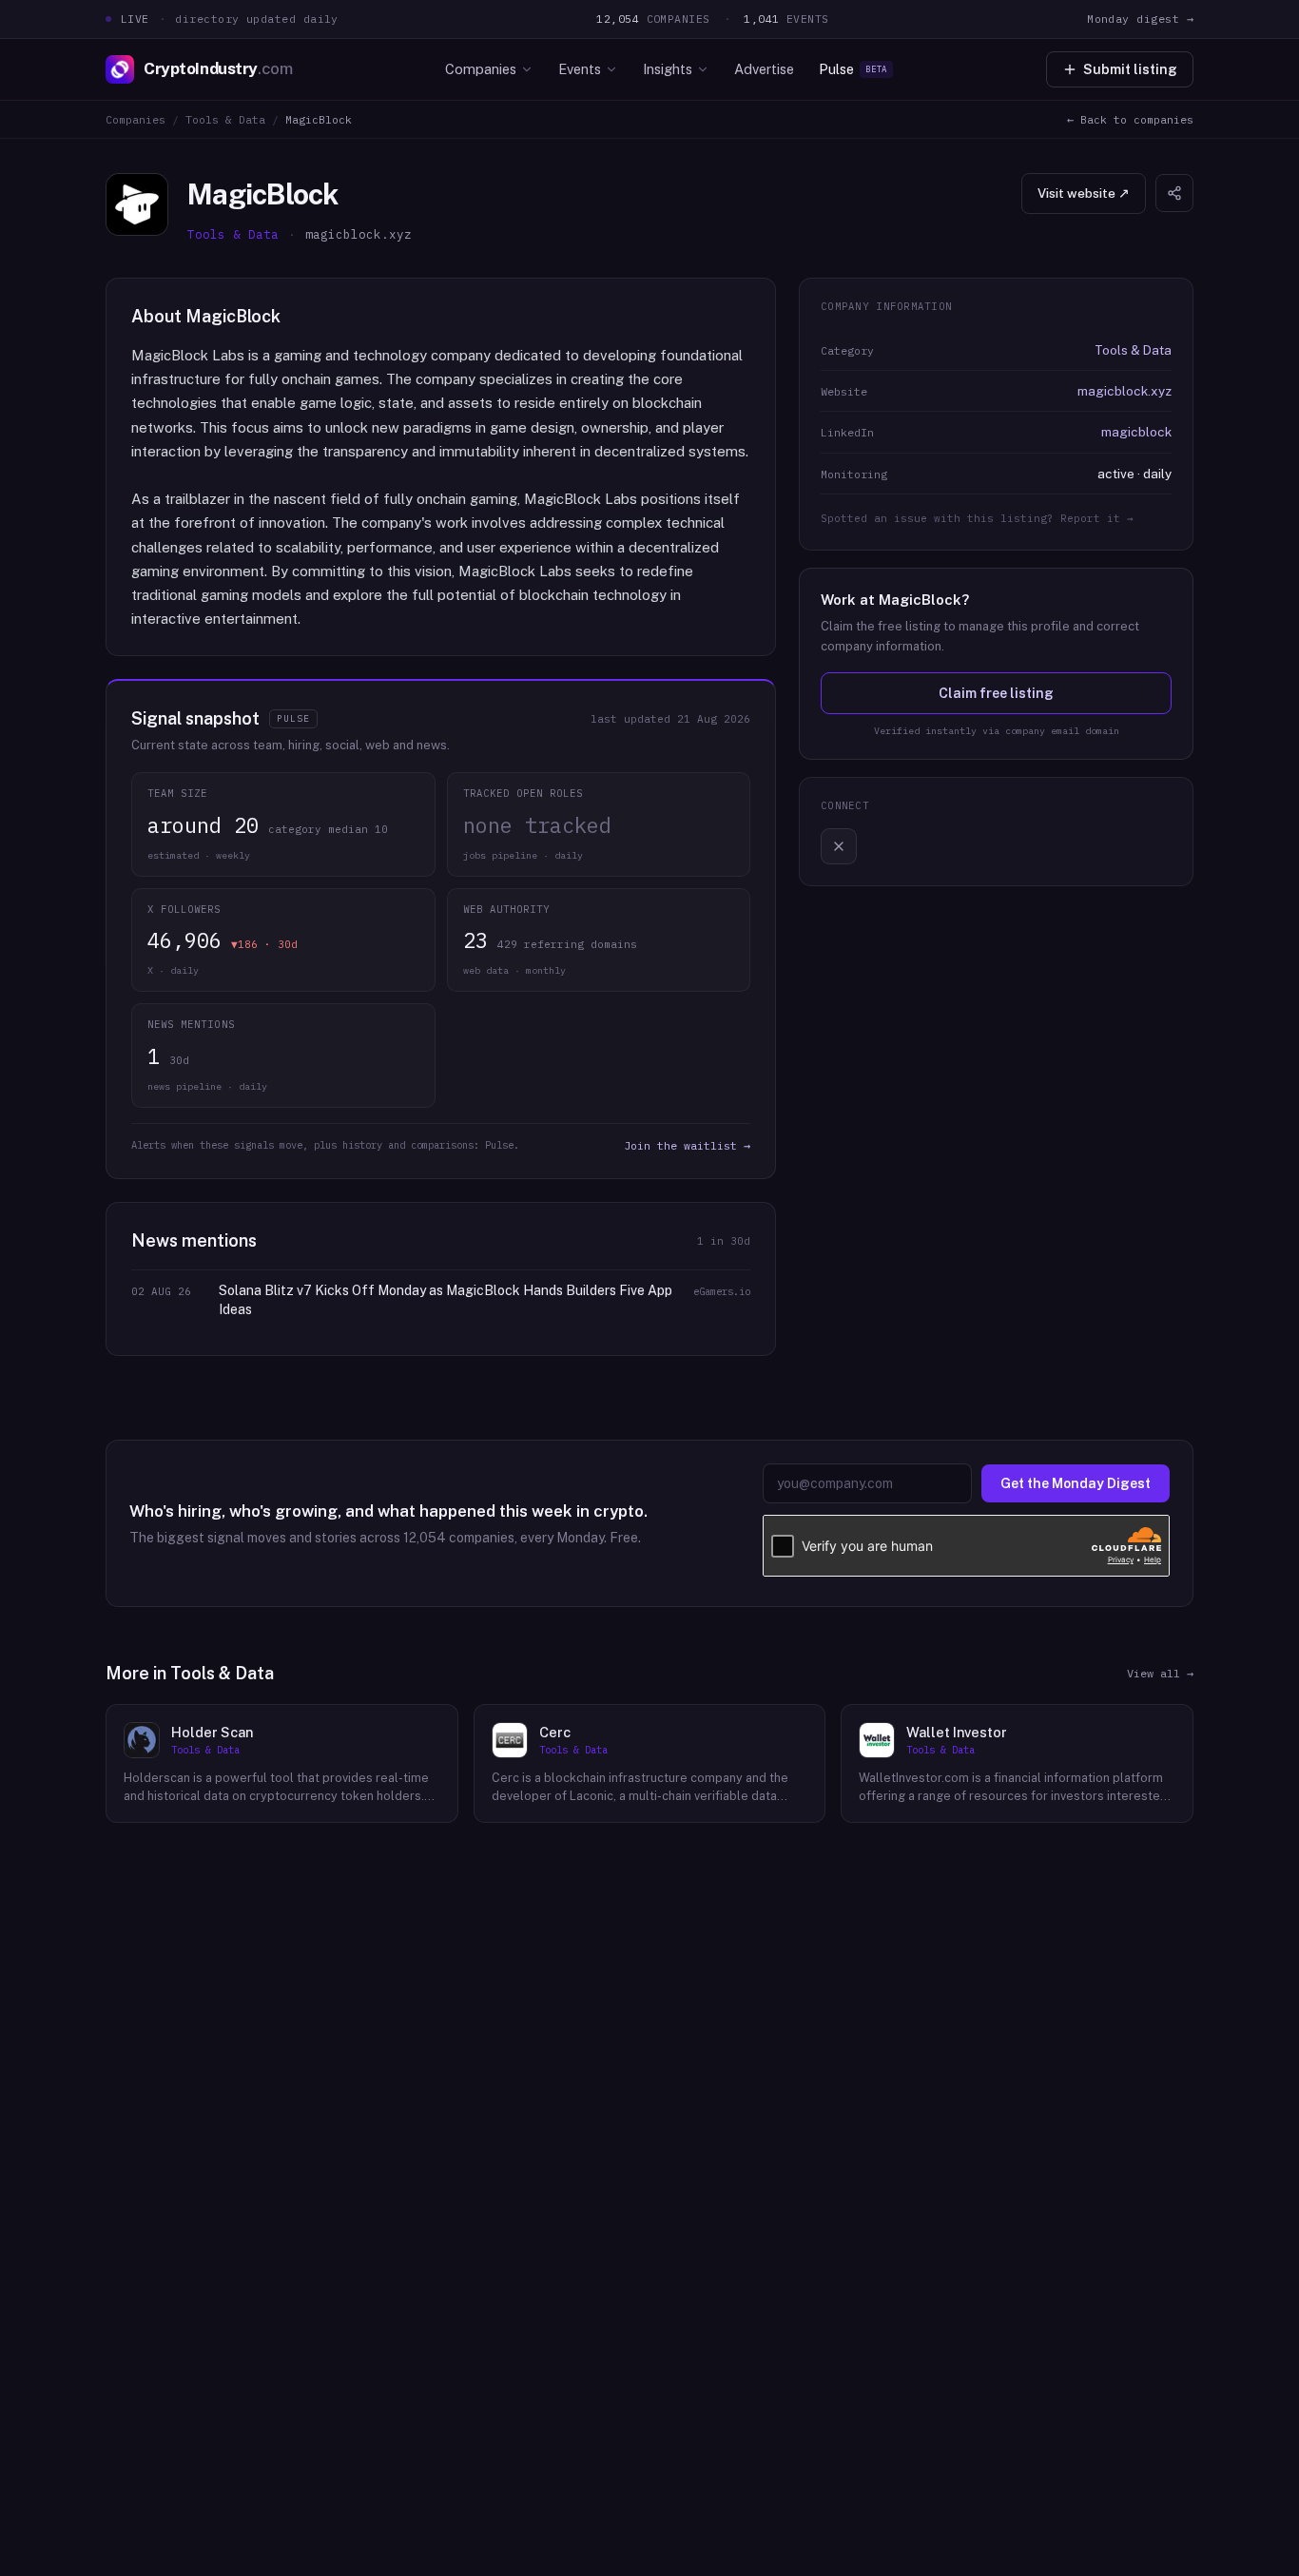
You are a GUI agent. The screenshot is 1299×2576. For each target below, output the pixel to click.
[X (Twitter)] (839, 846)
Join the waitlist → (687, 1145)
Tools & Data (225, 119)
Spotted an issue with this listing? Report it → (977, 518)
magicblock (1136, 432)
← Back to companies (1130, 119)
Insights (668, 69)
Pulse (853, 69)
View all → (1160, 1673)
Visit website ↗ (1084, 193)
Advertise (764, 69)
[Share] (1174, 193)
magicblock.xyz (1125, 391)
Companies (481, 69)
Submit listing (1130, 69)
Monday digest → (1140, 19)
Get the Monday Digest (1076, 1483)
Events (580, 69)
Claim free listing (996, 693)
